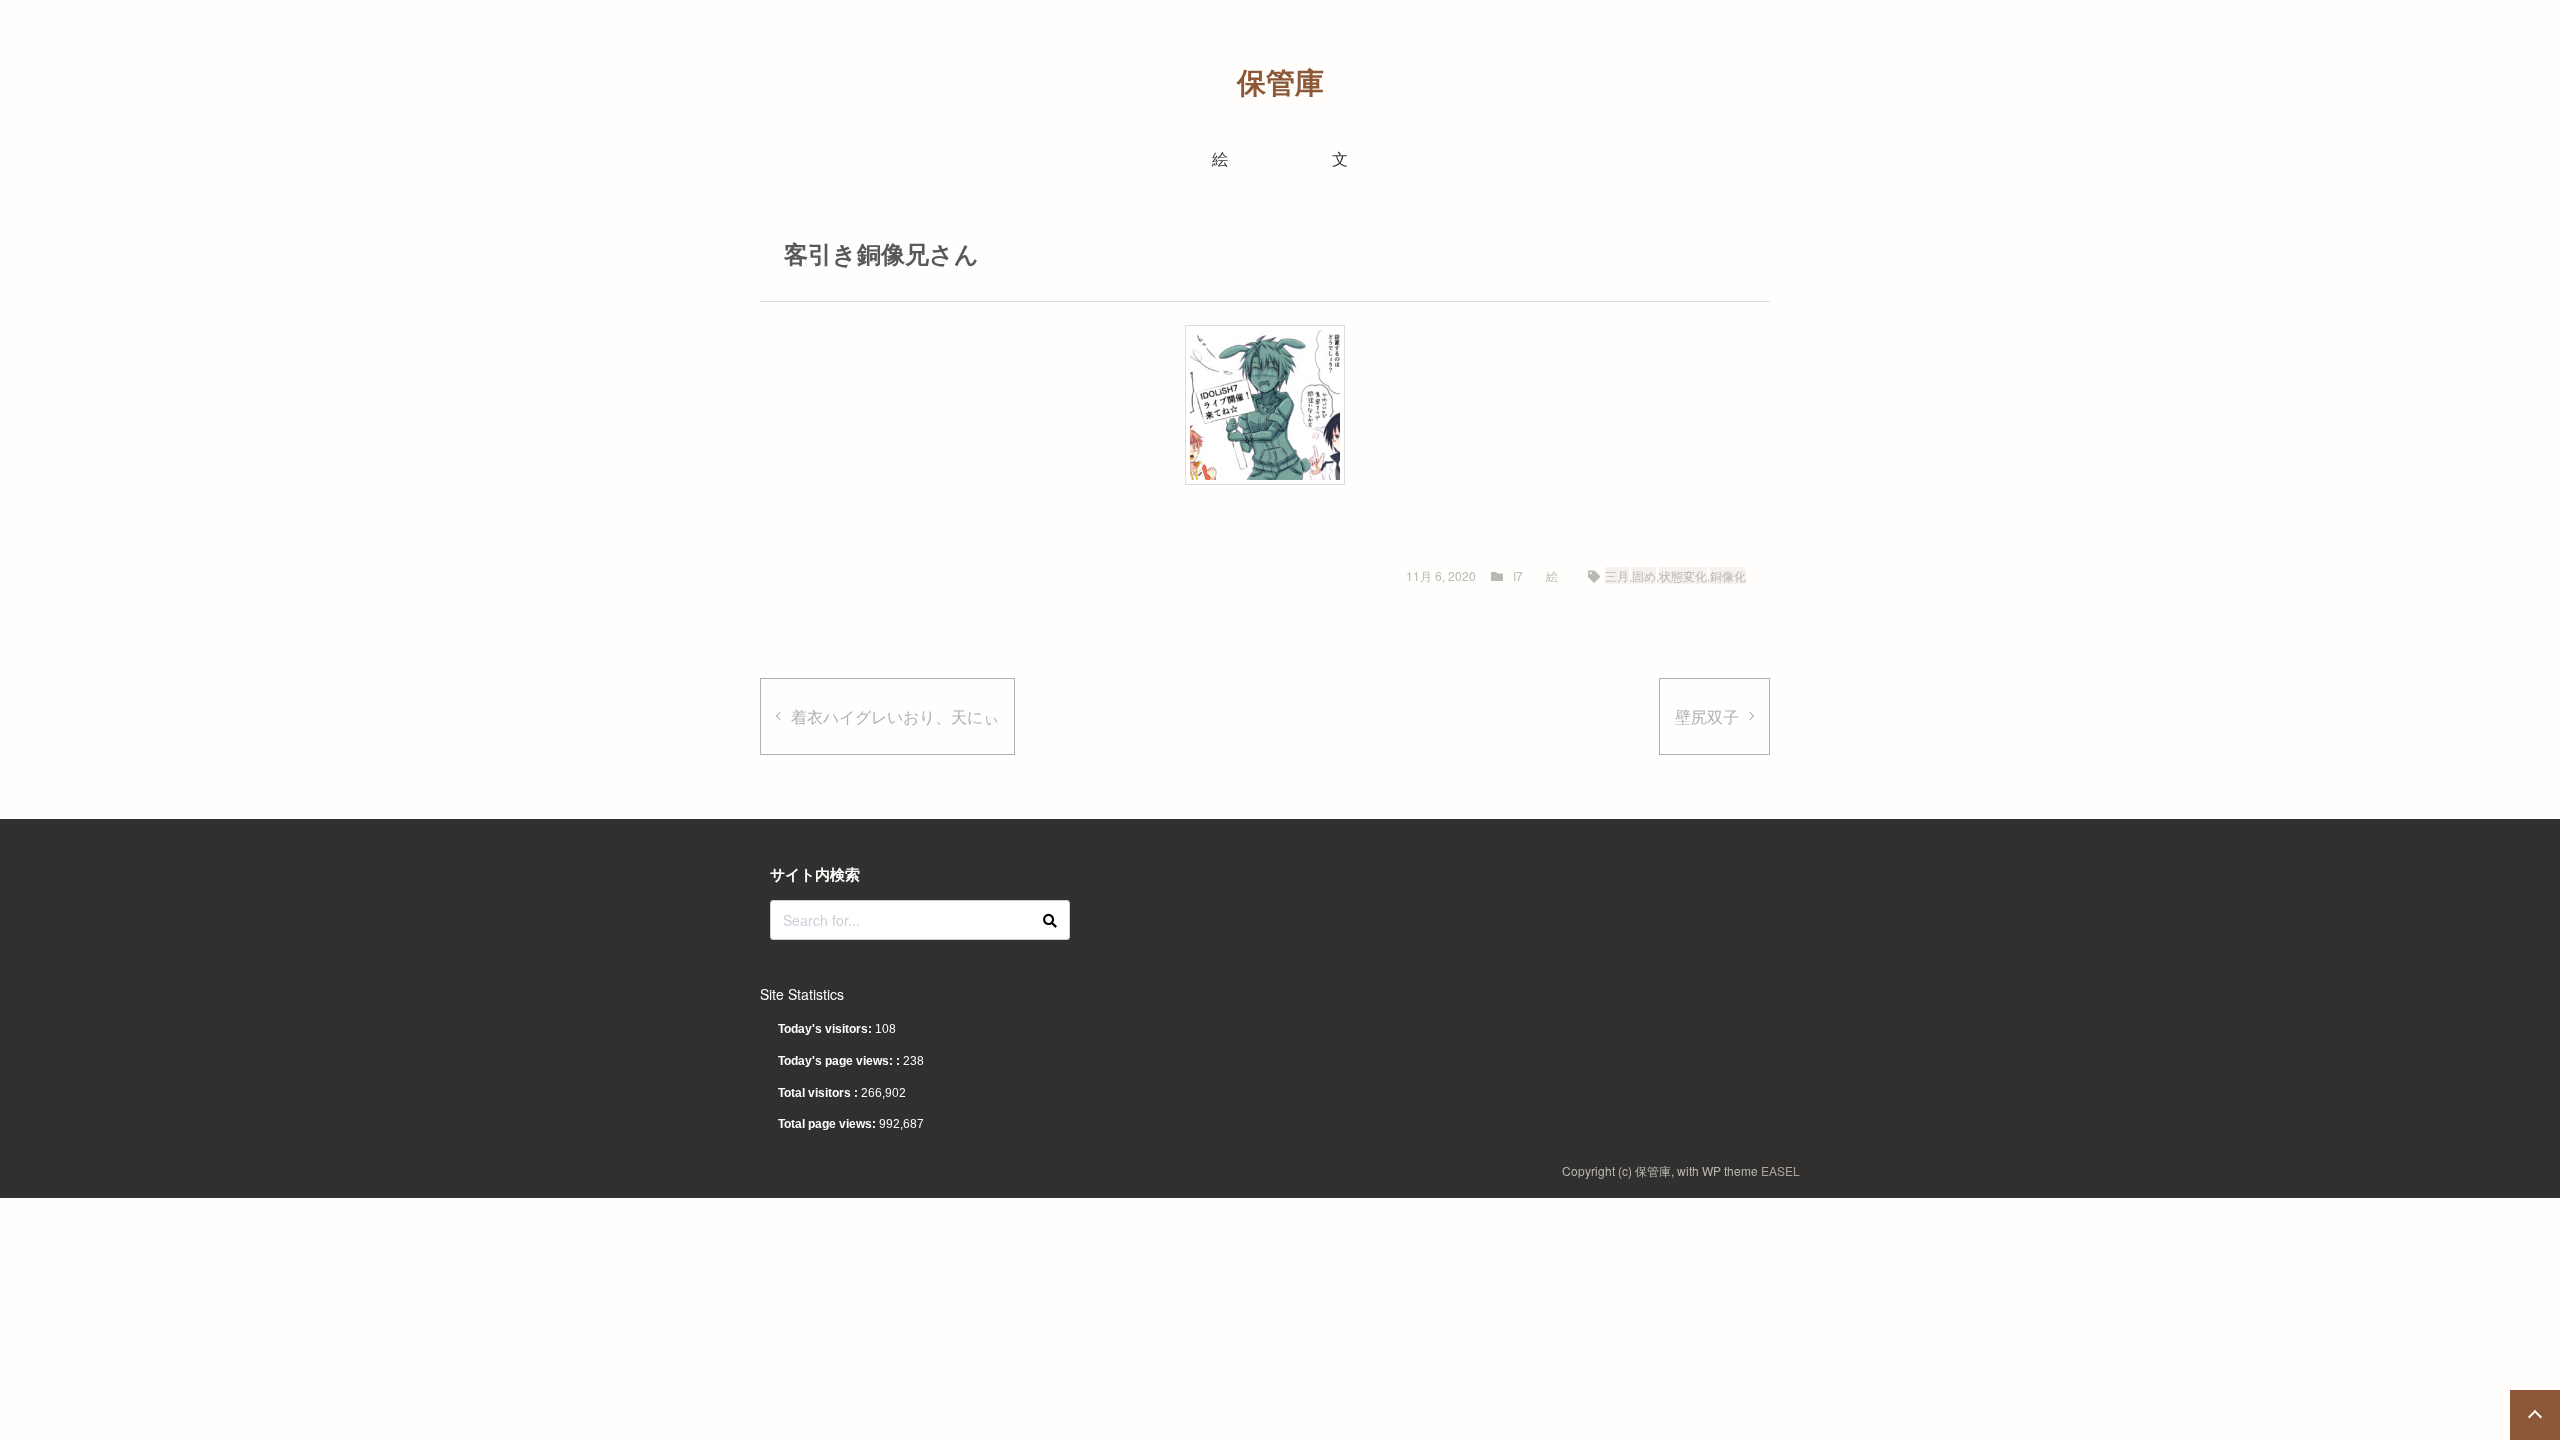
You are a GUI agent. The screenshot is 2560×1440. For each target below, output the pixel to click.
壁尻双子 (1707, 716)
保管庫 (1280, 81)
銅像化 (1728, 575)
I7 (1518, 575)
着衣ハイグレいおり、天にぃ (895, 716)
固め (1644, 575)
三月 (1617, 575)
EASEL (1780, 1170)
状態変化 (1683, 575)
